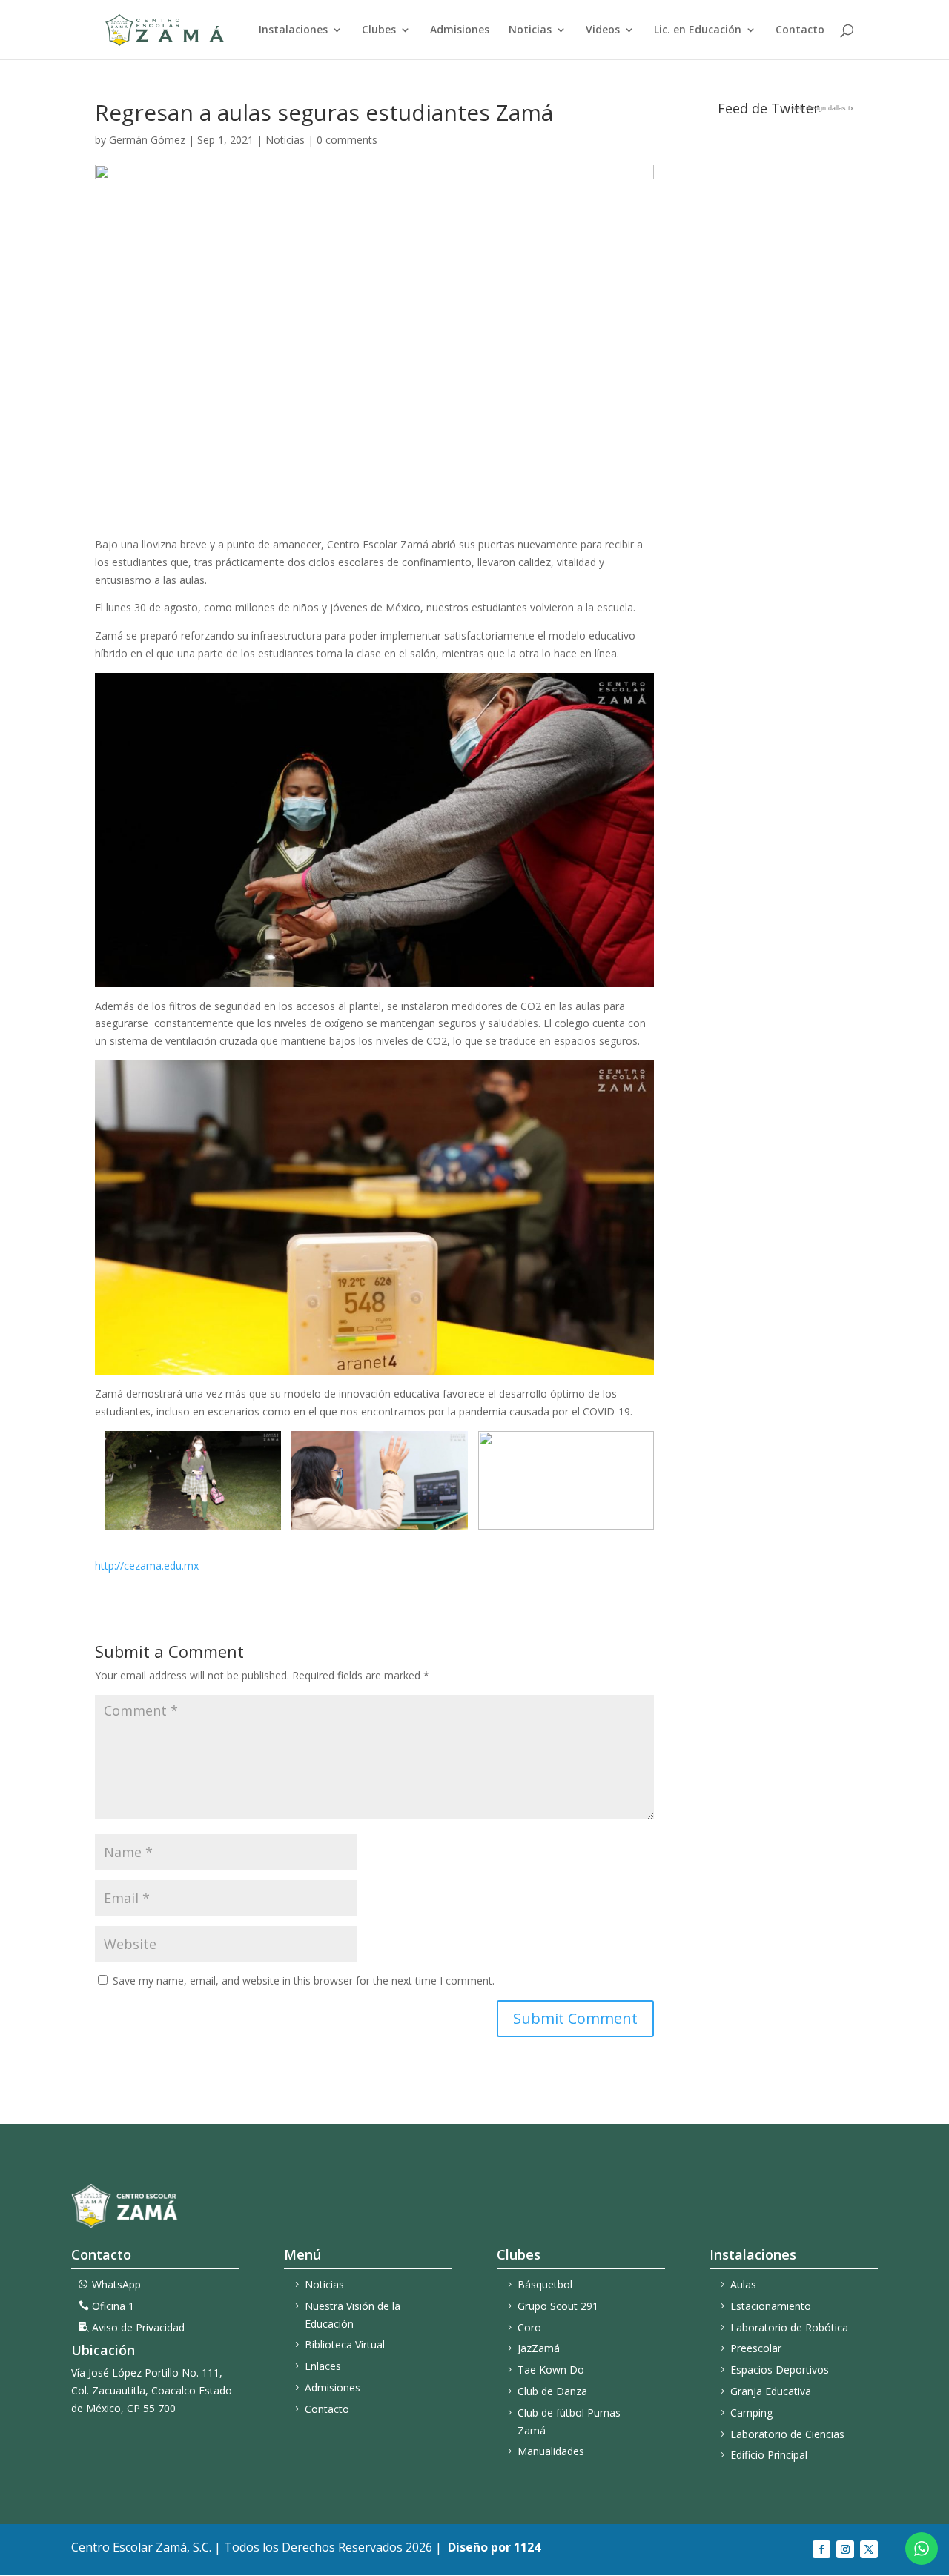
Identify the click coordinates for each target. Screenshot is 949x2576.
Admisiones (460, 30)
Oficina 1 (113, 2306)
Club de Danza (552, 2391)
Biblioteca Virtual (345, 2344)
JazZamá (539, 2348)
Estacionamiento (771, 2306)
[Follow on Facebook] (821, 2549)
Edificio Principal (769, 2455)
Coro (529, 2327)
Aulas (743, 2284)
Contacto (800, 30)
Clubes (379, 30)
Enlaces (323, 2366)
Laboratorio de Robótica (789, 2327)
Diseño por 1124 (494, 2547)
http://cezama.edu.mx (147, 1566)
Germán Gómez (147, 140)
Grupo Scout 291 (558, 2306)
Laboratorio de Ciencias (787, 2434)
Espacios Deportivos (780, 2370)
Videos (603, 30)
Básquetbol (545, 2284)
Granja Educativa (771, 2391)
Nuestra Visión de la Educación (353, 2315)
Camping (751, 2413)
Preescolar (756, 2348)
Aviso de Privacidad (138, 2327)
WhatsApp (116, 2284)
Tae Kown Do (551, 2370)
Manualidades (551, 2451)
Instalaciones (293, 30)
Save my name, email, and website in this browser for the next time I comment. (304, 1981)
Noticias (530, 30)
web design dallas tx (823, 108)
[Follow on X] (869, 2549)
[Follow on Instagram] (845, 2549)
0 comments (347, 140)
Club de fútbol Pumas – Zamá (573, 2421)
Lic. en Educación (698, 30)
